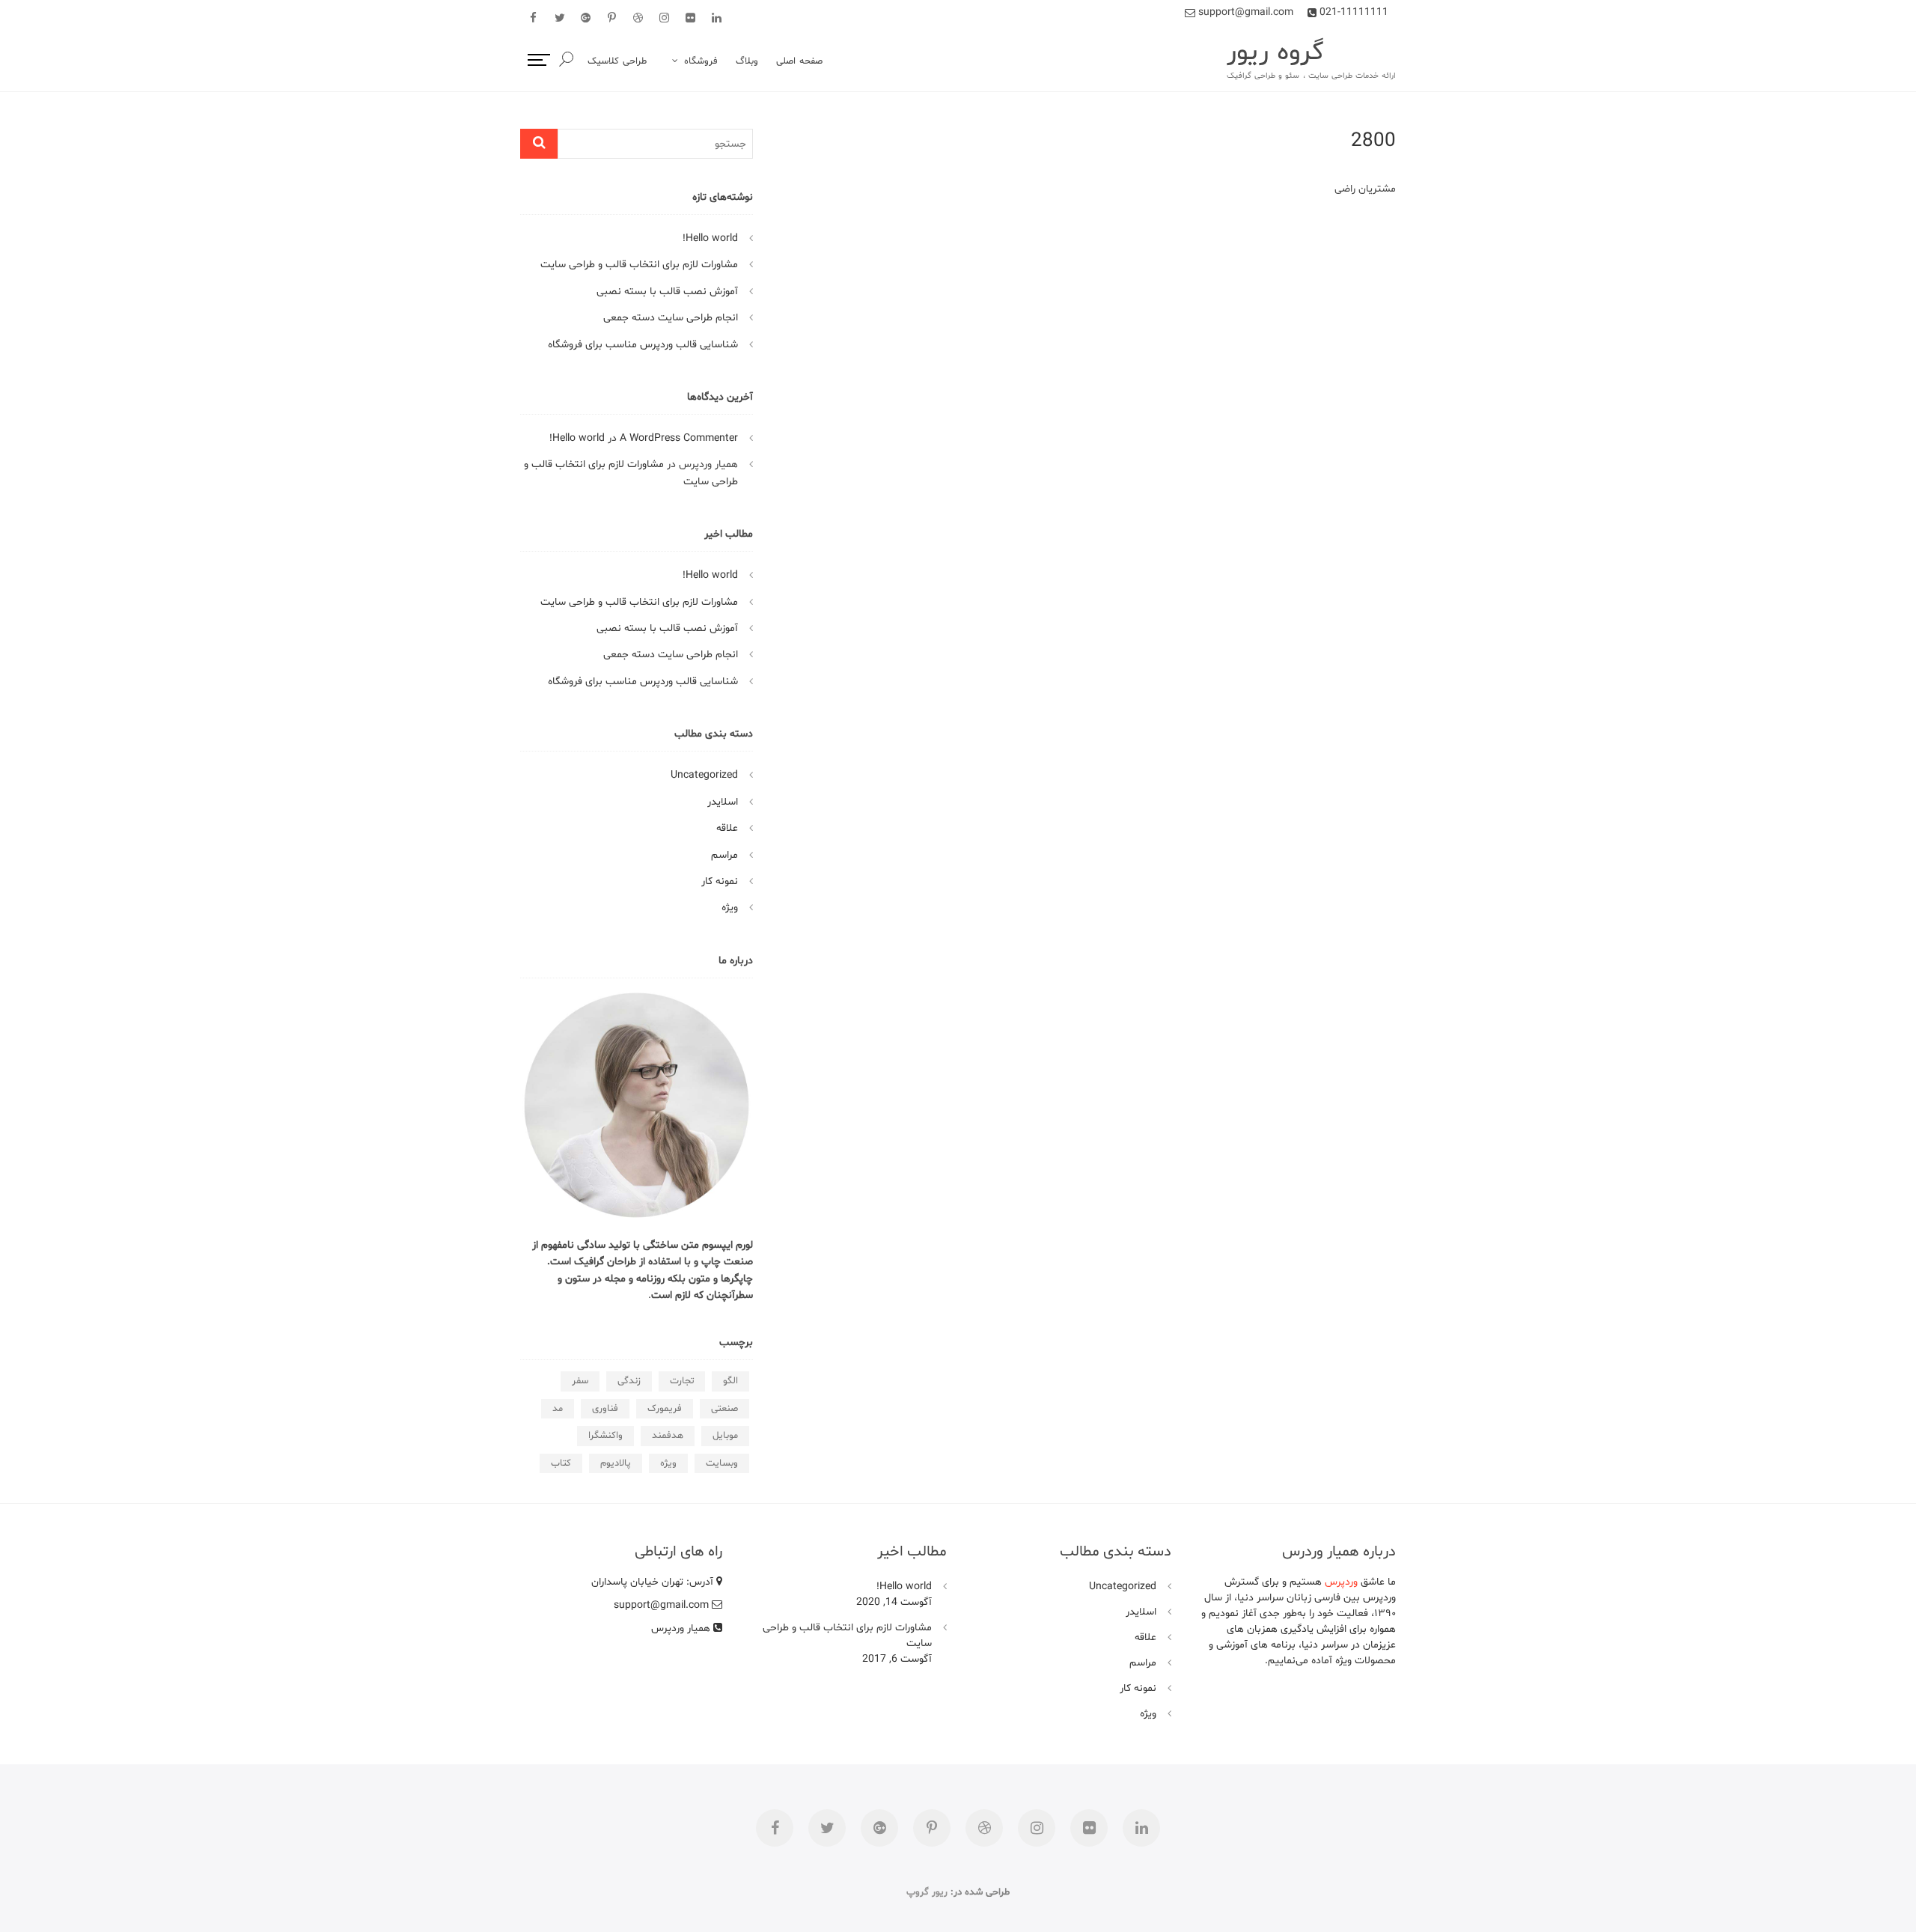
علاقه (727, 828)
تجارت (682, 1381)
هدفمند (668, 1436)
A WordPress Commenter (679, 438)
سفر (580, 1381)
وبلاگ (747, 61)
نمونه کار (720, 881)
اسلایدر (723, 802)
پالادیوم (616, 1463)
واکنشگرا (605, 1436)
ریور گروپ (927, 1892)
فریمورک (665, 1409)
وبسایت (722, 1463)
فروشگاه (701, 61)
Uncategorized (704, 775)
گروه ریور (1275, 53)
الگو (730, 1381)
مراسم (724, 855)
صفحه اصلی (799, 61)
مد (558, 1409)
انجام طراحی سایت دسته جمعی (671, 318)
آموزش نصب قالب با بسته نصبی (667, 292)
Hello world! (710, 238)
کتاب (561, 1463)
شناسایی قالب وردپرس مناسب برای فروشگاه (643, 345)
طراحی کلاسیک (617, 61)
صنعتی (724, 1409)
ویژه (730, 908)
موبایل (725, 1436)
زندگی (629, 1381)
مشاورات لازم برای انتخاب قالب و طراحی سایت (639, 265)
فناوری (605, 1409)
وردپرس (1341, 1582)
